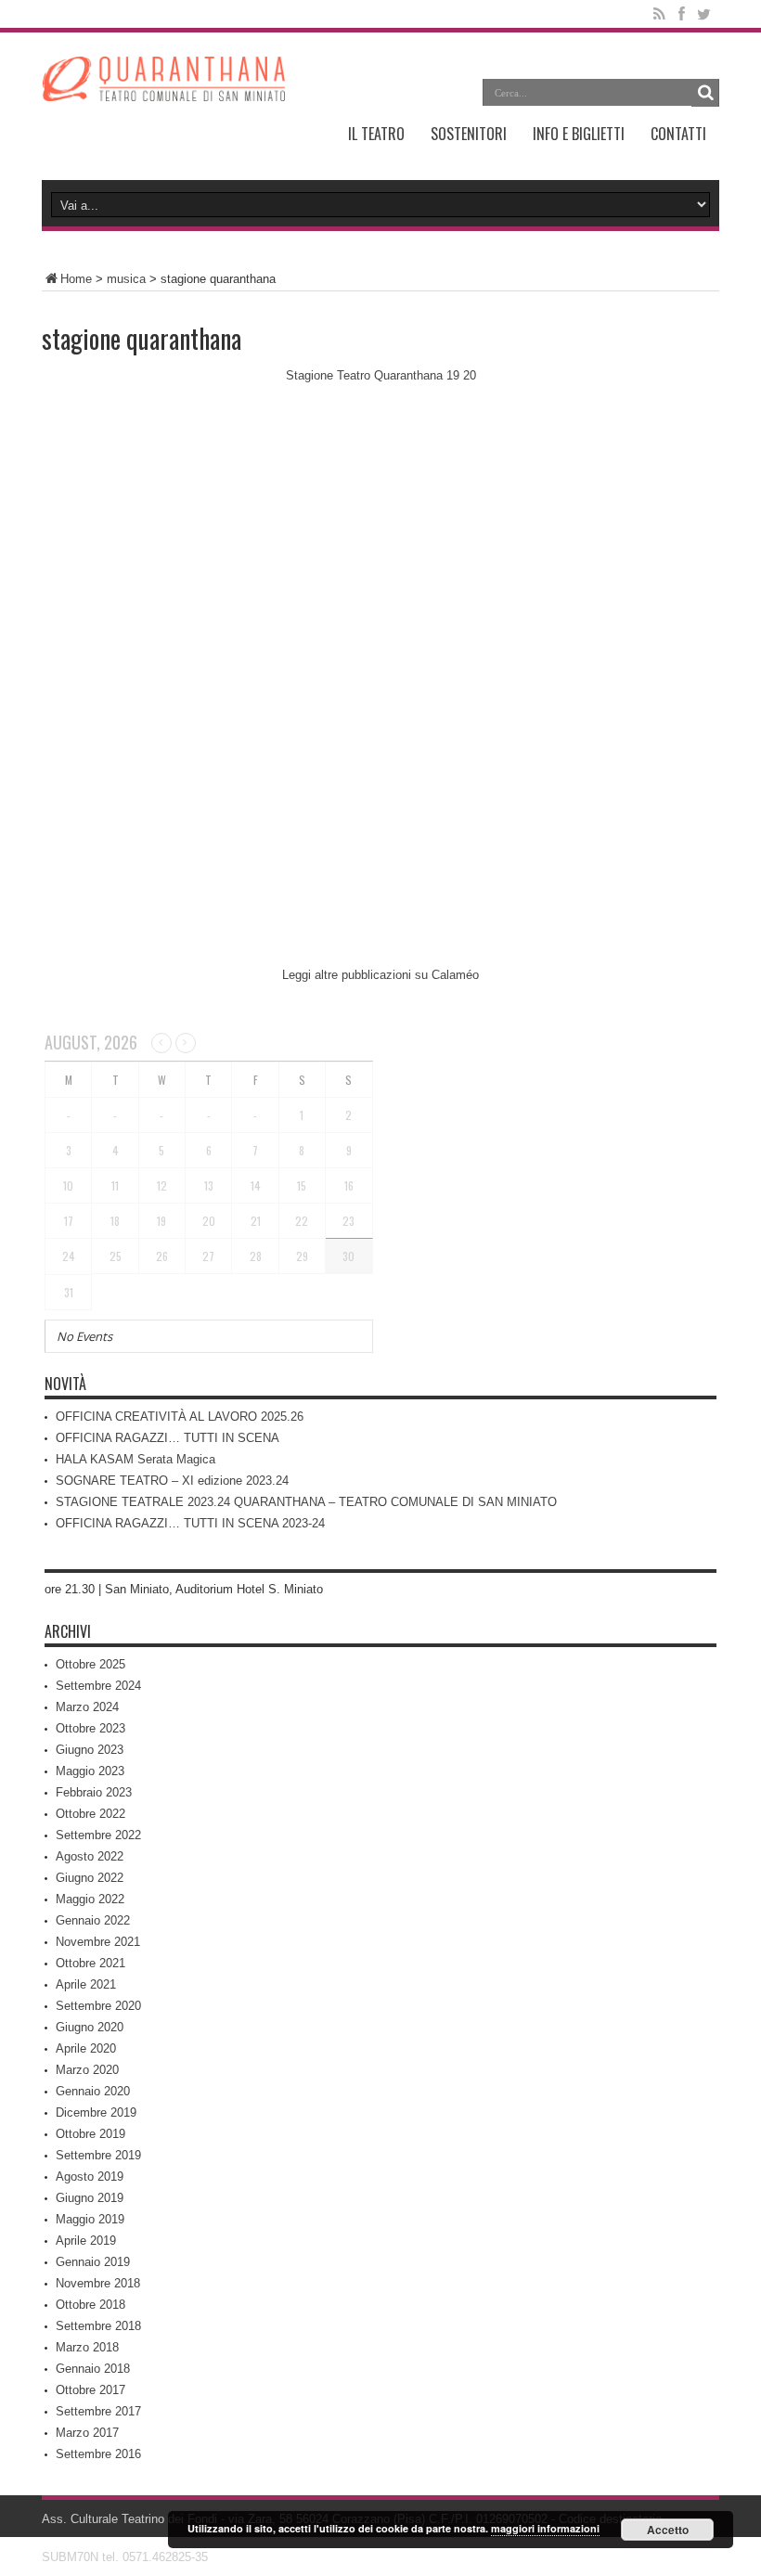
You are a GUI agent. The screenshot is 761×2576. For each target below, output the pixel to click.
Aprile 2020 (86, 2048)
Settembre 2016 (98, 2454)
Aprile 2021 (86, 1984)
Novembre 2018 (98, 2283)
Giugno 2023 (90, 1750)
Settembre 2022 (98, 1835)
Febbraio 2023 (94, 1792)
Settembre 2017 (98, 2411)
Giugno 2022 (90, 1878)
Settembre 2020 (98, 2006)
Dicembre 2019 (96, 2112)
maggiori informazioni (545, 2528)
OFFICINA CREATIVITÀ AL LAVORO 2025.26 (180, 1417)
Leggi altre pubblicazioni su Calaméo (380, 975)
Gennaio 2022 (93, 1920)
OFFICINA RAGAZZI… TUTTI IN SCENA (168, 1438)
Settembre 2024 (98, 1686)
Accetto (668, 2530)
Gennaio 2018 (93, 2369)
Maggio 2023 (90, 1771)
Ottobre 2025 (90, 1664)
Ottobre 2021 (90, 1963)
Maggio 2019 (90, 2219)
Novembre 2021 (98, 1942)
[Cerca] (705, 93)
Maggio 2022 (90, 1899)
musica (126, 279)
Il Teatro (376, 134)
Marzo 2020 (87, 2070)
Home (76, 279)
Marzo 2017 (87, 2433)
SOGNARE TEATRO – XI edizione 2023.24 (172, 1481)
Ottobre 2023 (90, 1728)
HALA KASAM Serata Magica (135, 1459)
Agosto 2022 (90, 1856)
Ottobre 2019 (90, 2134)
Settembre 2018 (98, 2326)
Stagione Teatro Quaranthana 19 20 (381, 375)
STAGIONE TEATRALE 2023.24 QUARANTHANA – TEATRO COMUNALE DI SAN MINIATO (306, 1502)
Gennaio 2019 (93, 2262)
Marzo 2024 (87, 1707)
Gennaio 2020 (93, 2091)
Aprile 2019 (86, 2241)
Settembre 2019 (98, 2155)
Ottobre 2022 (90, 1814)
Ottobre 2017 (90, 2390)
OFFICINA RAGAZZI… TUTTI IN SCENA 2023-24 (190, 1523)
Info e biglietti (579, 134)
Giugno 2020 (90, 2027)
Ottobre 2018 (90, 2305)
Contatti (678, 134)
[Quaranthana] (163, 87)
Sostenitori (469, 134)
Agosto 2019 (90, 2177)
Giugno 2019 (90, 2198)
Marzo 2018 (87, 2347)
